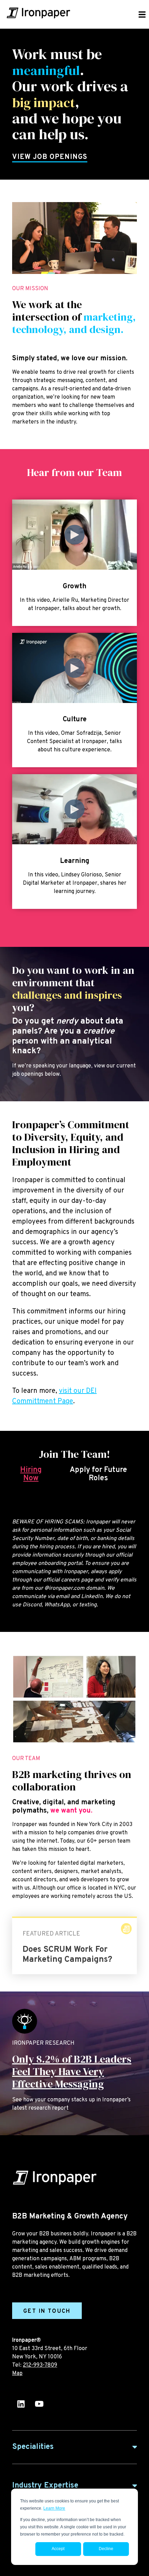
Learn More (54, 2508)
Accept (58, 2549)
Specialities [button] (33, 2447)
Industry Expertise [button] (45, 2486)
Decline (106, 2549)
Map (17, 2374)
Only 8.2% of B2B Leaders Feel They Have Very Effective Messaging (72, 2071)
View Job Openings (50, 157)
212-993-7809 (40, 2365)
